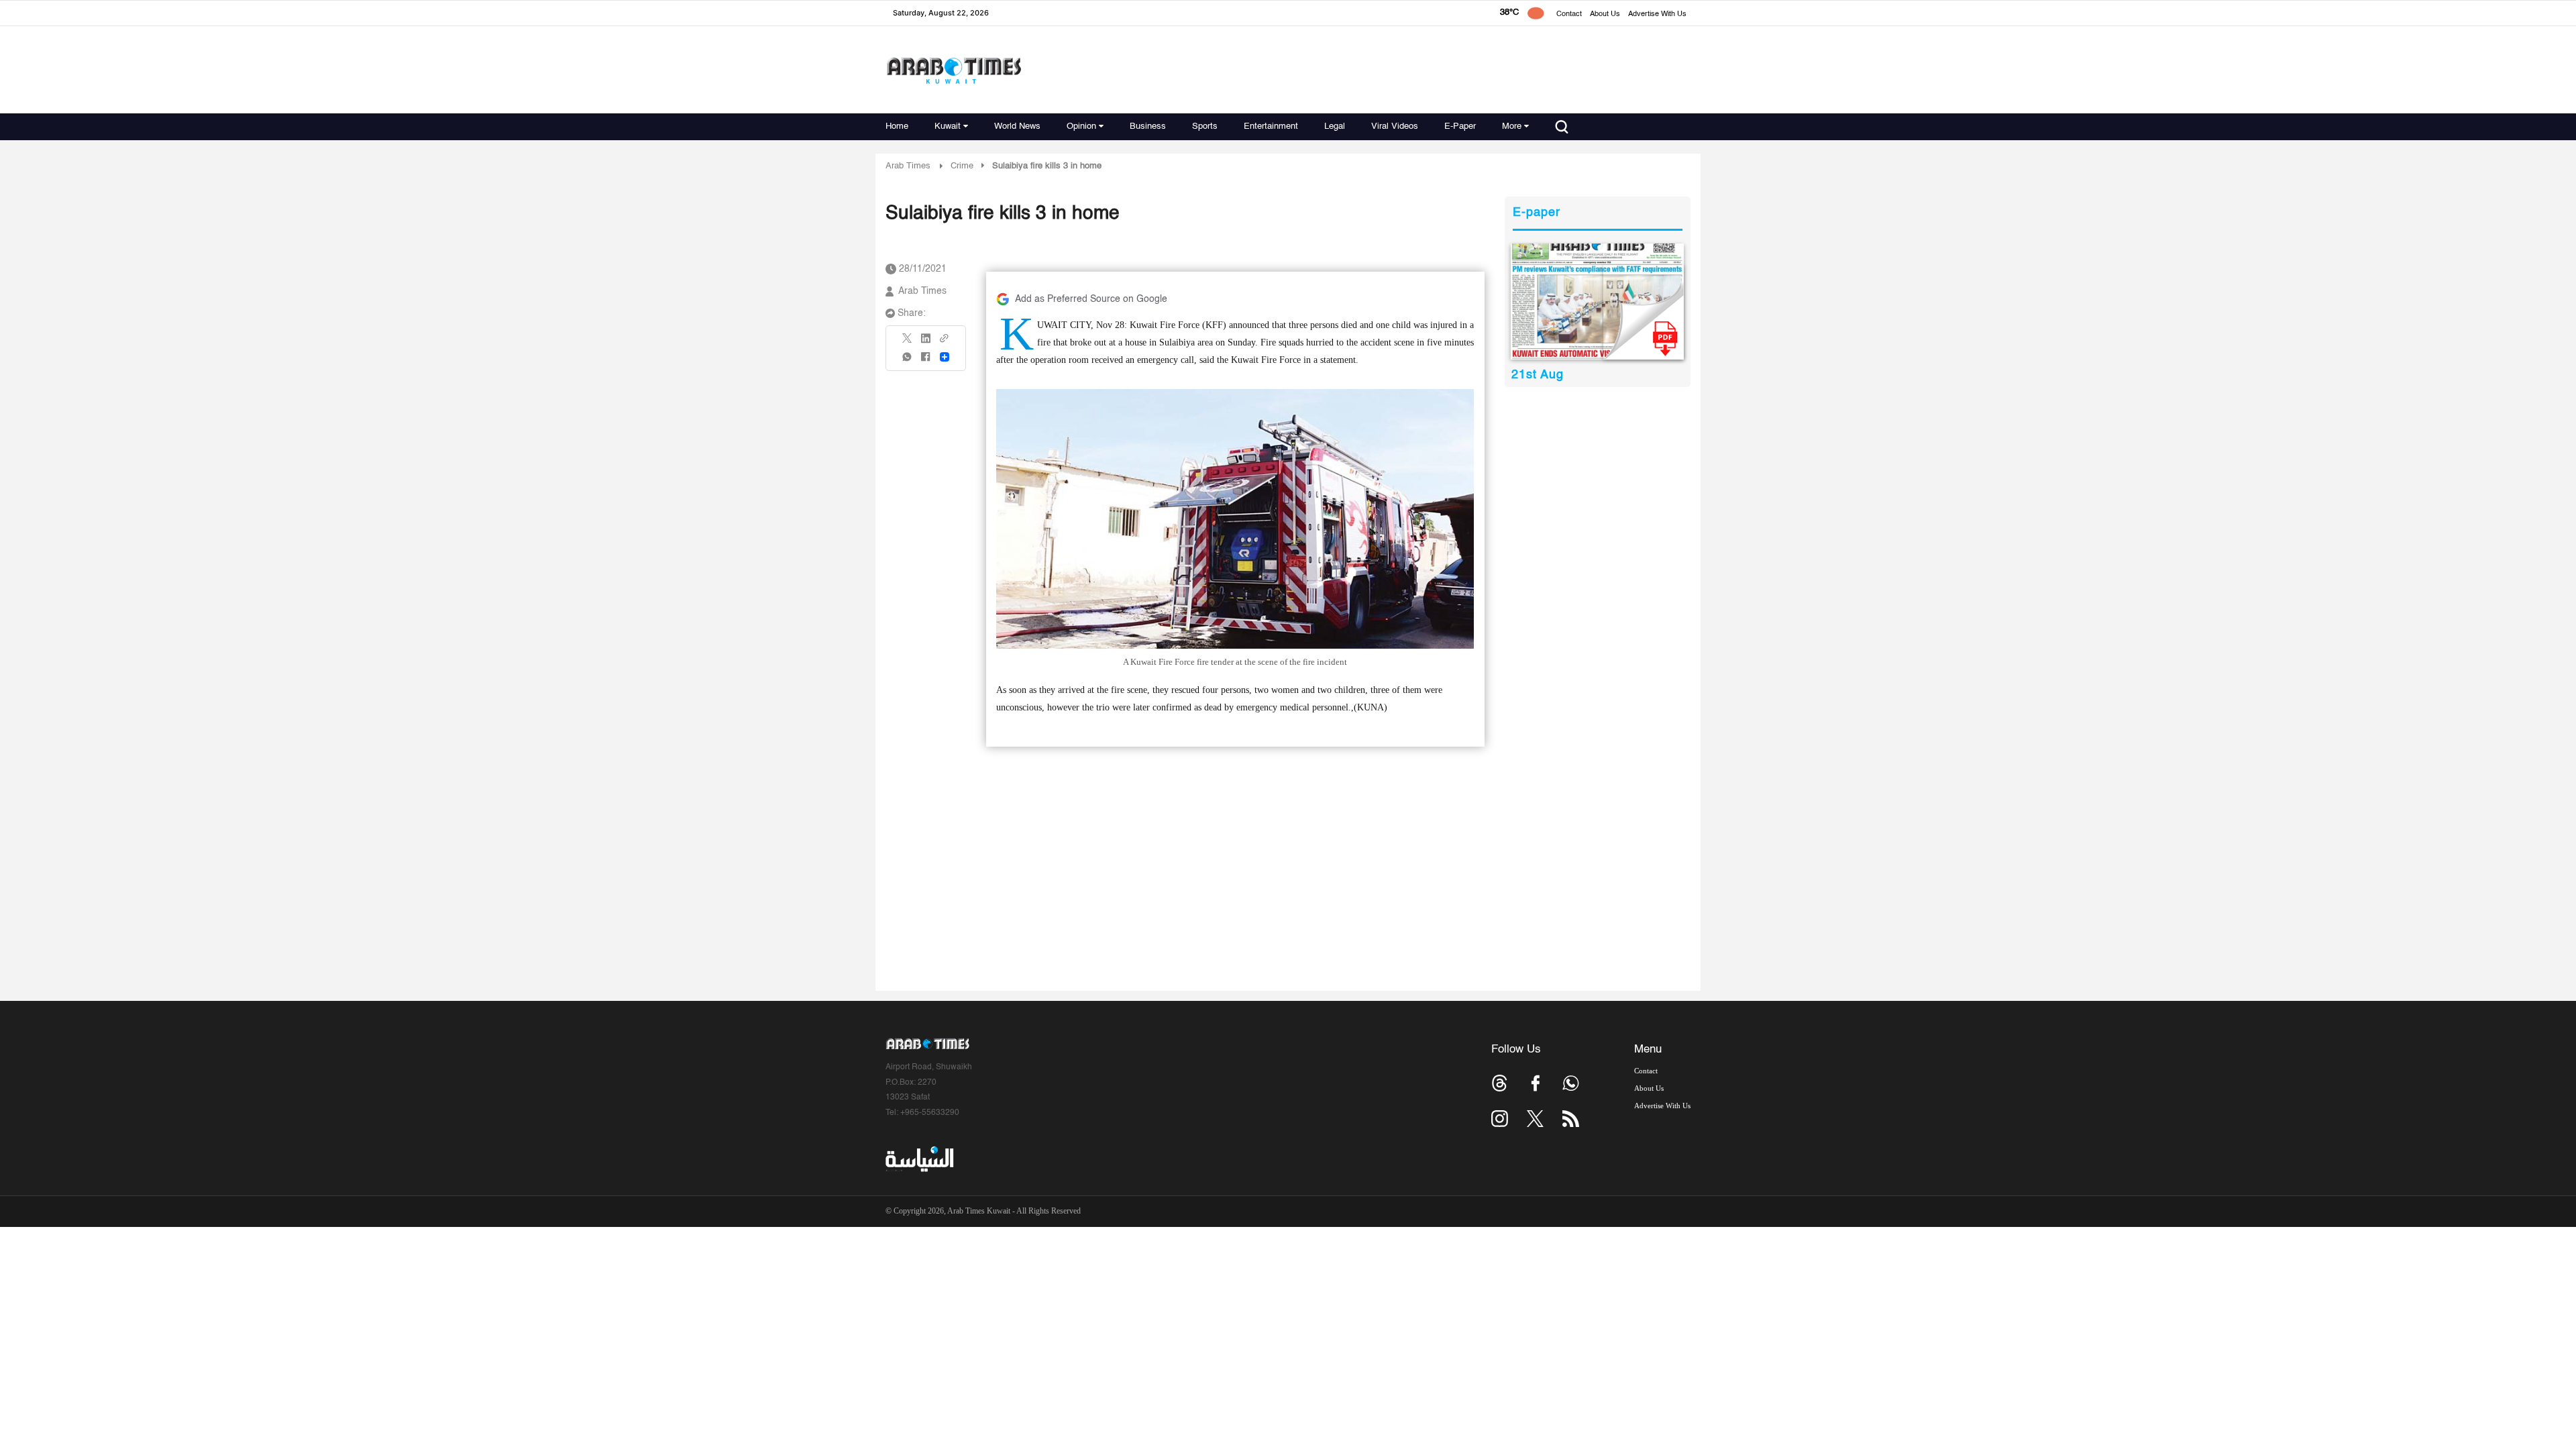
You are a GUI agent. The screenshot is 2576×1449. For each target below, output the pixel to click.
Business (1148, 126)
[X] (908, 342)
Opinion (1081, 126)
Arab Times (908, 166)
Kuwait (948, 126)
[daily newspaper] (1598, 302)
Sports (1205, 126)
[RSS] (1571, 1119)
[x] (1535, 1119)
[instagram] (1500, 1119)
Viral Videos (1395, 126)
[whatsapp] (908, 361)
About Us (1605, 14)
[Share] (945, 357)
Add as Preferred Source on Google (1091, 299)
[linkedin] (926, 343)
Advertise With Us (1657, 14)
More (1512, 126)
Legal (1335, 126)
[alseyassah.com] (919, 1159)
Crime (962, 166)
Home (897, 126)
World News (1017, 126)
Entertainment (1271, 126)
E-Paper (1460, 126)
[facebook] (926, 361)
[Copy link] (945, 342)
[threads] (1500, 1083)
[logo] (954, 70)
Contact (1569, 14)
